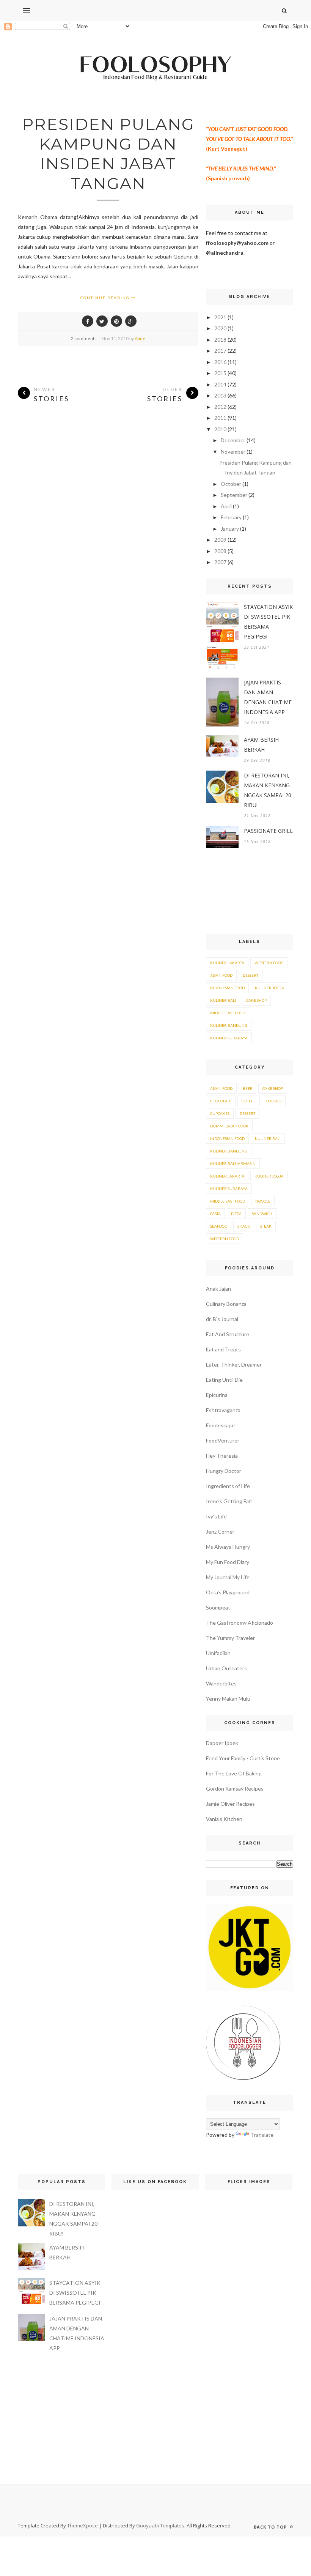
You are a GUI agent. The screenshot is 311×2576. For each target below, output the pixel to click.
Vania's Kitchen (224, 1819)
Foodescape (220, 1425)
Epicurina (217, 1395)
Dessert (251, 975)
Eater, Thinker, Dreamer (234, 1364)
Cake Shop (256, 1000)
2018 (220, 340)
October (231, 484)
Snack (244, 1226)
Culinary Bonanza (226, 1304)
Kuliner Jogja (269, 988)
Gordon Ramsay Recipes (235, 1789)
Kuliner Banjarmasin (233, 1163)
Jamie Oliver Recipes (230, 1804)
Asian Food (221, 975)
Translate (262, 2135)
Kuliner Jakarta (227, 963)
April (226, 506)
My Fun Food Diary (228, 1562)
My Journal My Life (228, 1577)
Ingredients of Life (228, 1486)
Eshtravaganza (223, 1410)
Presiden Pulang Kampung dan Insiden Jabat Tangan (108, 154)
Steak (266, 1226)
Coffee (249, 1101)
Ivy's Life (216, 1516)
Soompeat (218, 1607)
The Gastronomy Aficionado (240, 1623)
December (233, 440)
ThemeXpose (82, 2526)
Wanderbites (221, 1683)
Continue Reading (106, 298)
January (230, 529)
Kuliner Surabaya (229, 1038)
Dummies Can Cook (229, 1126)
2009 (220, 540)
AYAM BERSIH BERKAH (261, 745)
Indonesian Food (227, 988)
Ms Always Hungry (228, 1547)
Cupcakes (220, 1113)
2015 (220, 373)
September (234, 495)
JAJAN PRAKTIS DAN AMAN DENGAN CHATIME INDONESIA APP (268, 697)
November (233, 452)
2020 (220, 328)
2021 (220, 317)
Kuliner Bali (223, 1000)
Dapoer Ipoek (222, 1743)
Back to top (271, 2527)
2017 (220, 351)
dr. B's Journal (222, 1319)
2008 (220, 551)
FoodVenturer (223, 1440)
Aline (140, 338)
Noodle (263, 1201)
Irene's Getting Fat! (229, 1501)
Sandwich (262, 1214)
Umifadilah (218, 1653)
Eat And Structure (228, 1334)
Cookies (274, 1101)
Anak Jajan (218, 1289)
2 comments (84, 338)
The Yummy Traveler (230, 1638)
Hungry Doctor (224, 1471)
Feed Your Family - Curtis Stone (243, 1758)
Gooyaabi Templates (160, 2526)
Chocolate (221, 1101)
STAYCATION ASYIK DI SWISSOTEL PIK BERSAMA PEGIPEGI (268, 622)
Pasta (215, 1214)
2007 (220, 562)
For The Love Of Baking (234, 1773)
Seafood (219, 1226)
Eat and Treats (223, 1349)
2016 (220, 362)
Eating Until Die (224, 1380)
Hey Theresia (222, 1456)
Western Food (269, 963)
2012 (220, 407)
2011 (220, 418)
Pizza (236, 1214)
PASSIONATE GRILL (268, 831)
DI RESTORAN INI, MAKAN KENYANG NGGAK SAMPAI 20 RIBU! (268, 790)
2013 (220, 395)
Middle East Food (228, 1013)
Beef (247, 1088)
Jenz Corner (220, 1532)
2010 (220, 429)
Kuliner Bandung (229, 1025)
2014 (220, 384)
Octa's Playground (228, 1592)
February (231, 517)
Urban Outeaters (226, 1668)
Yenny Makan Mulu (228, 1699)
